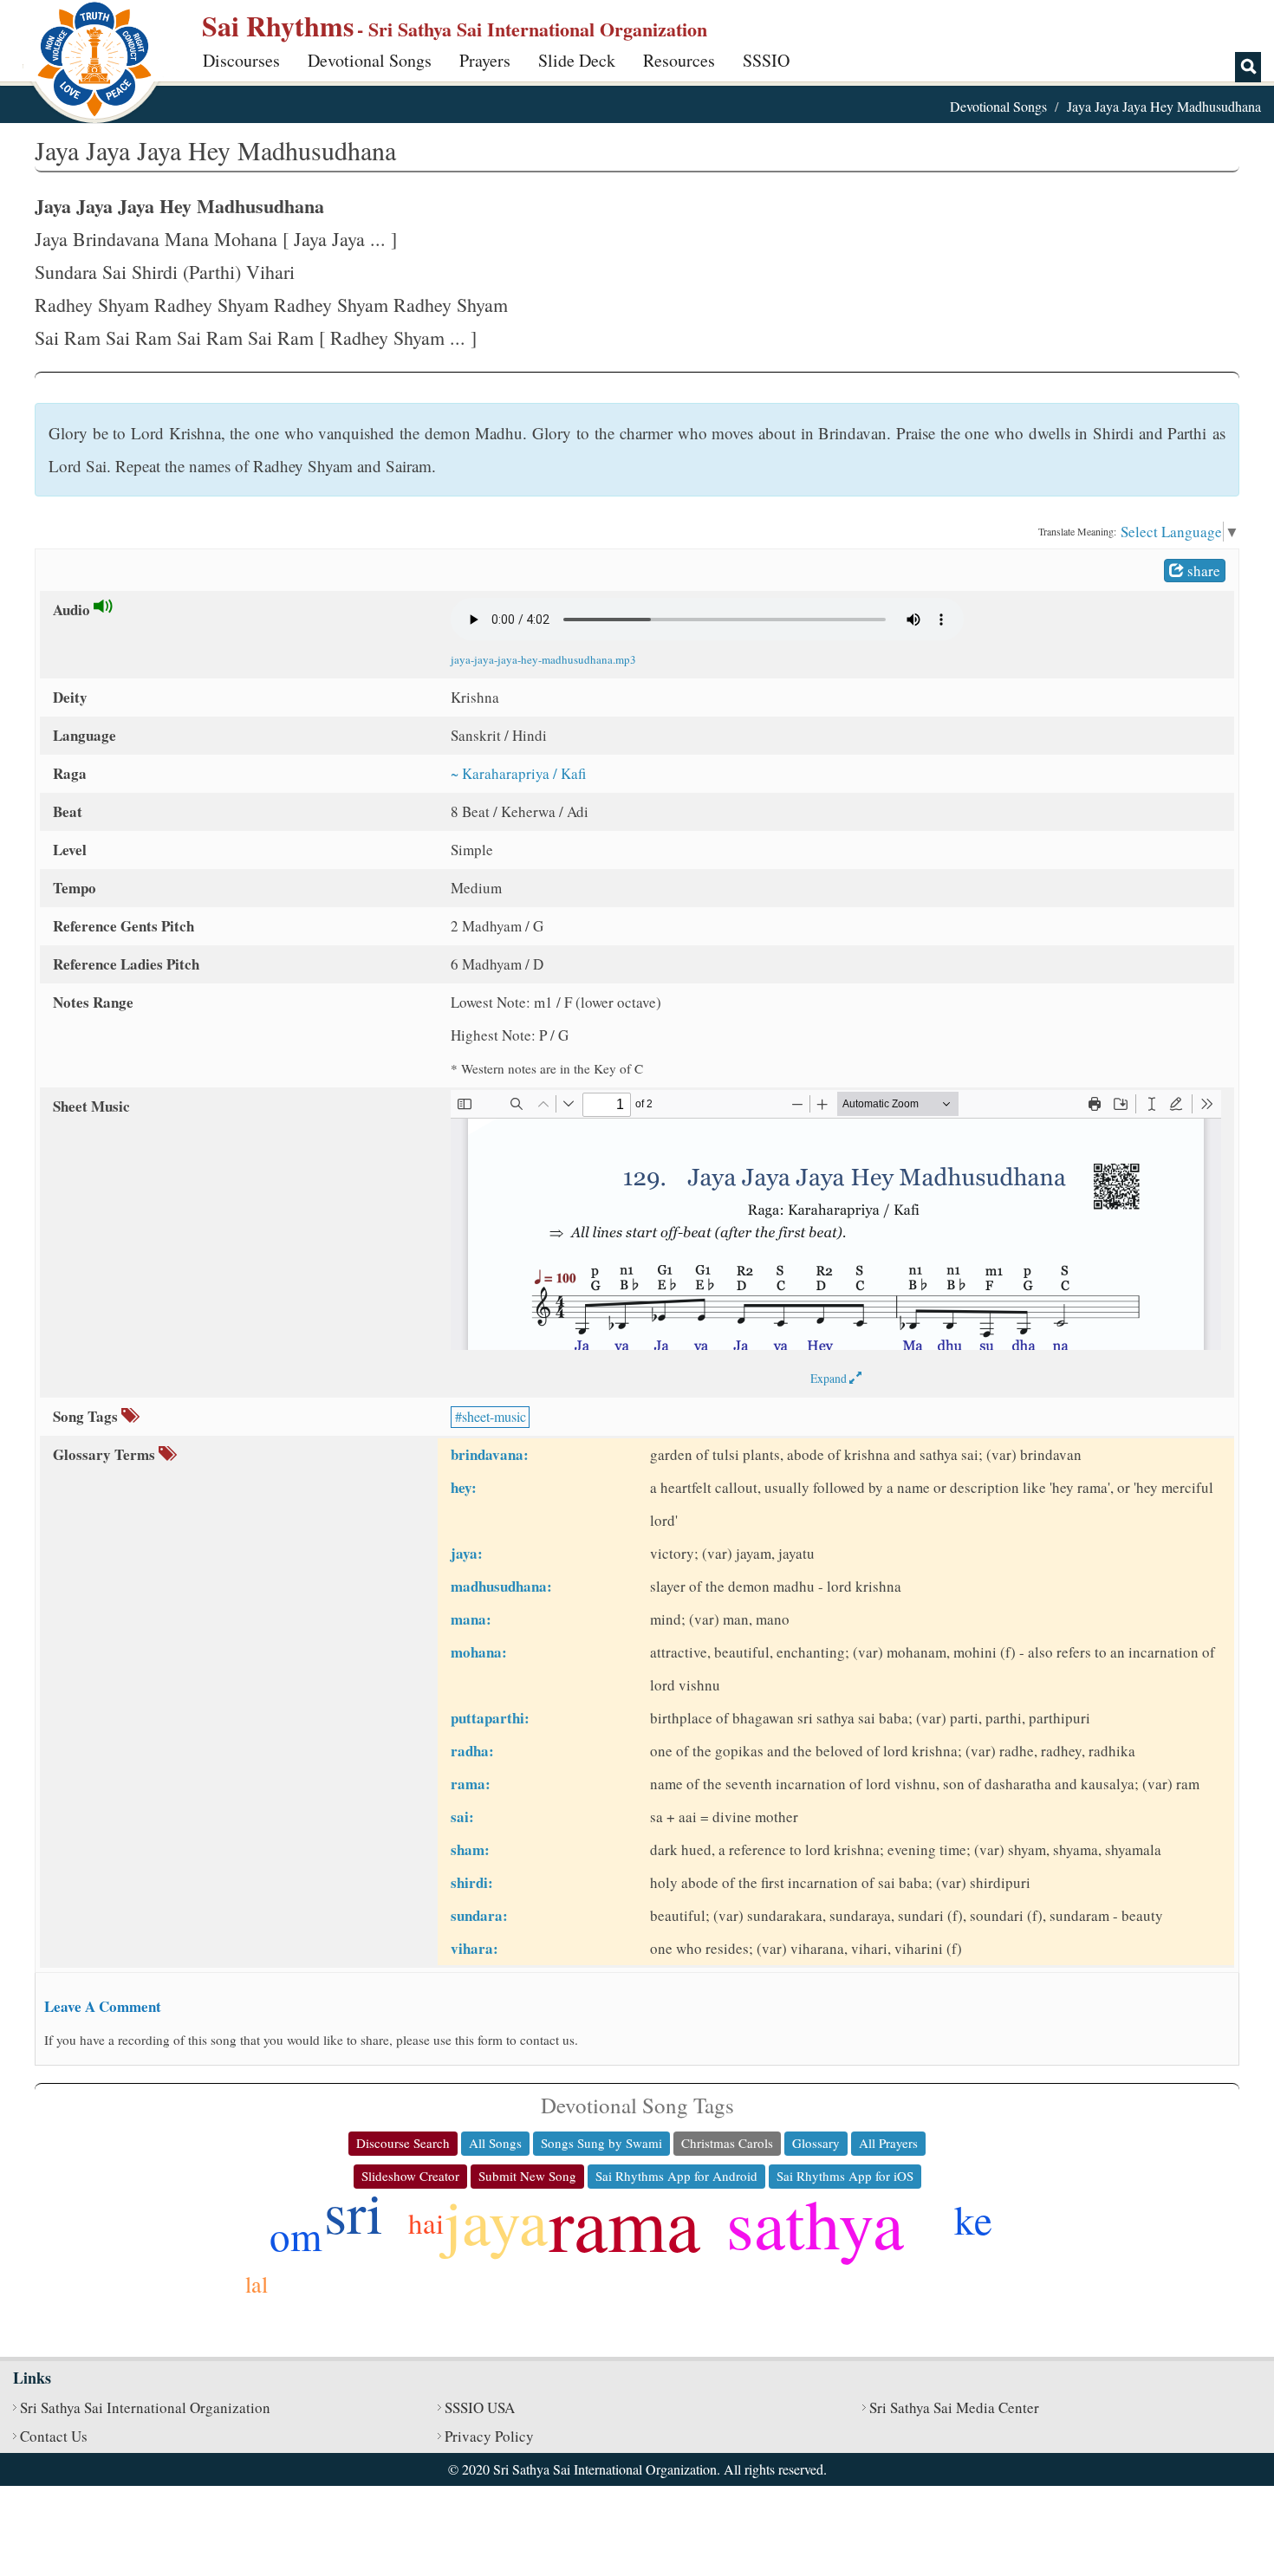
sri (354, 2211)
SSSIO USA (480, 2407)
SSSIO (766, 60)
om (296, 2235)
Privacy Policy (489, 2436)
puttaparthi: (490, 1718)
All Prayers (888, 2143)
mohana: (479, 1652)
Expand (830, 1378)
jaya (496, 2220)
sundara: (479, 1915)
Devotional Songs (370, 60)
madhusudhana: (501, 1586)
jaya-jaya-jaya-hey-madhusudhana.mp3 (543, 659)
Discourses (241, 60)
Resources (679, 60)
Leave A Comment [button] (103, 2006)
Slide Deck (577, 60)
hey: (464, 1487)
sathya (815, 2222)
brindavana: (490, 1454)
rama (624, 2222)
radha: (472, 1751)
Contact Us (54, 2436)
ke (973, 2219)
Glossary (816, 2143)
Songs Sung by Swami (601, 2143)
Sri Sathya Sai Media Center (954, 2407)
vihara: (474, 1948)
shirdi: (472, 1882)
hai (426, 2222)
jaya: (467, 1553)
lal (257, 2284)
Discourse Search (403, 2143)
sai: (462, 1817)
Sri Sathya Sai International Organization (145, 2407)
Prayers (485, 60)
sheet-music (494, 1416)
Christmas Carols (727, 2143)
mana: (471, 1619)
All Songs (495, 2143)
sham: (470, 1849)
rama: (471, 1784)
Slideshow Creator (410, 2176)
